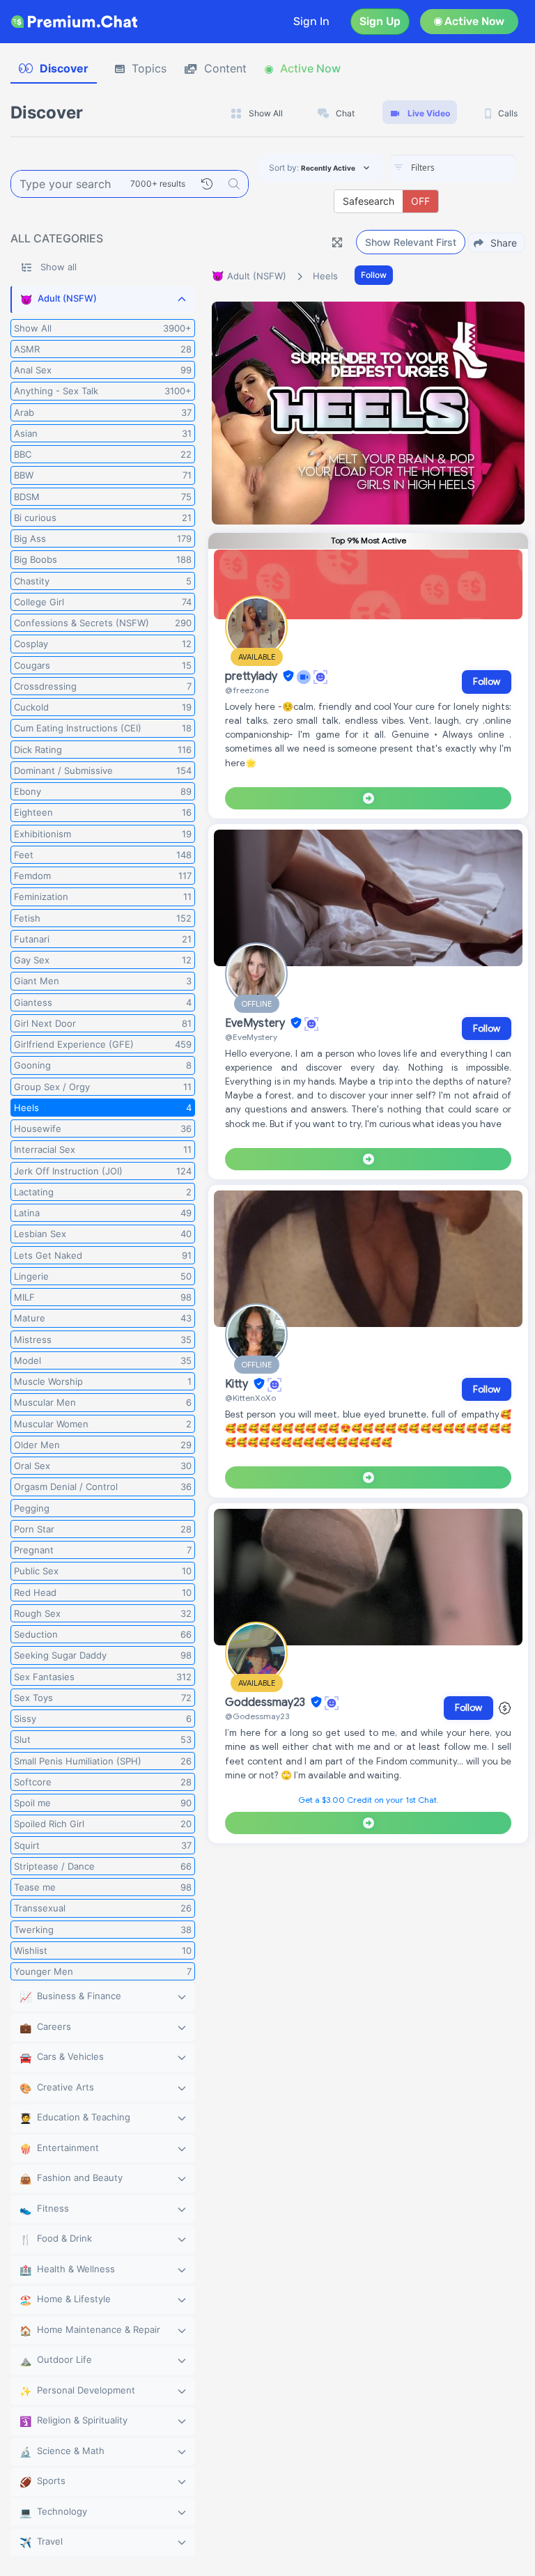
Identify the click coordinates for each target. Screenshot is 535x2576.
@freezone (247, 690)
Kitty (238, 1384)
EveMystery (256, 1023)
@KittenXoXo (250, 1398)
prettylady (253, 676)
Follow (374, 275)
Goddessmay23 (266, 1702)
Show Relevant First (411, 242)
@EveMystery (251, 1037)
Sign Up (380, 21)
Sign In (311, 21)
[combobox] (453, 169)
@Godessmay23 (257, 1716)
